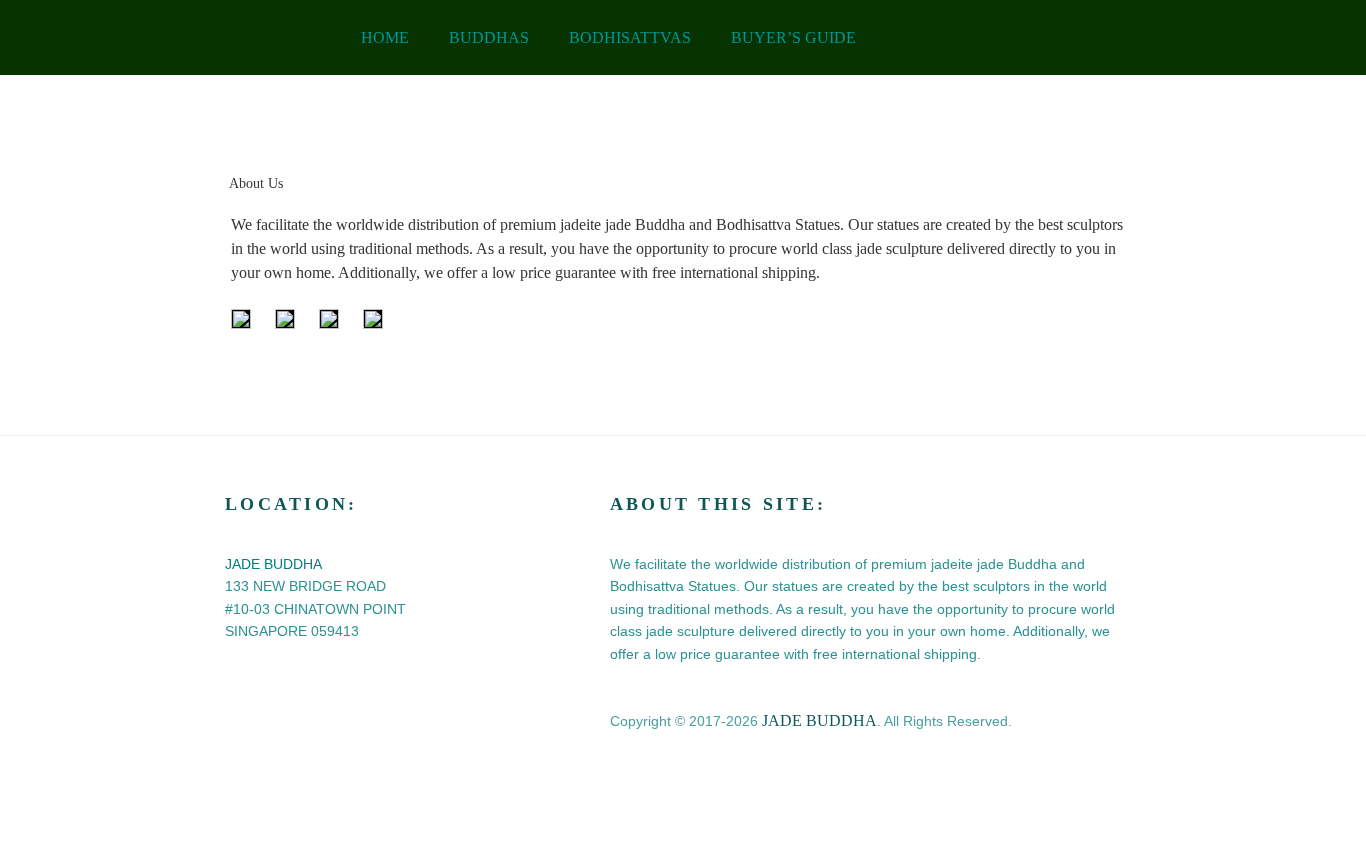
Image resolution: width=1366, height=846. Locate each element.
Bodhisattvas (630, 37)
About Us (256, 183)
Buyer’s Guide (793, 37)
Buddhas (489, 37)
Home (385, 37)
